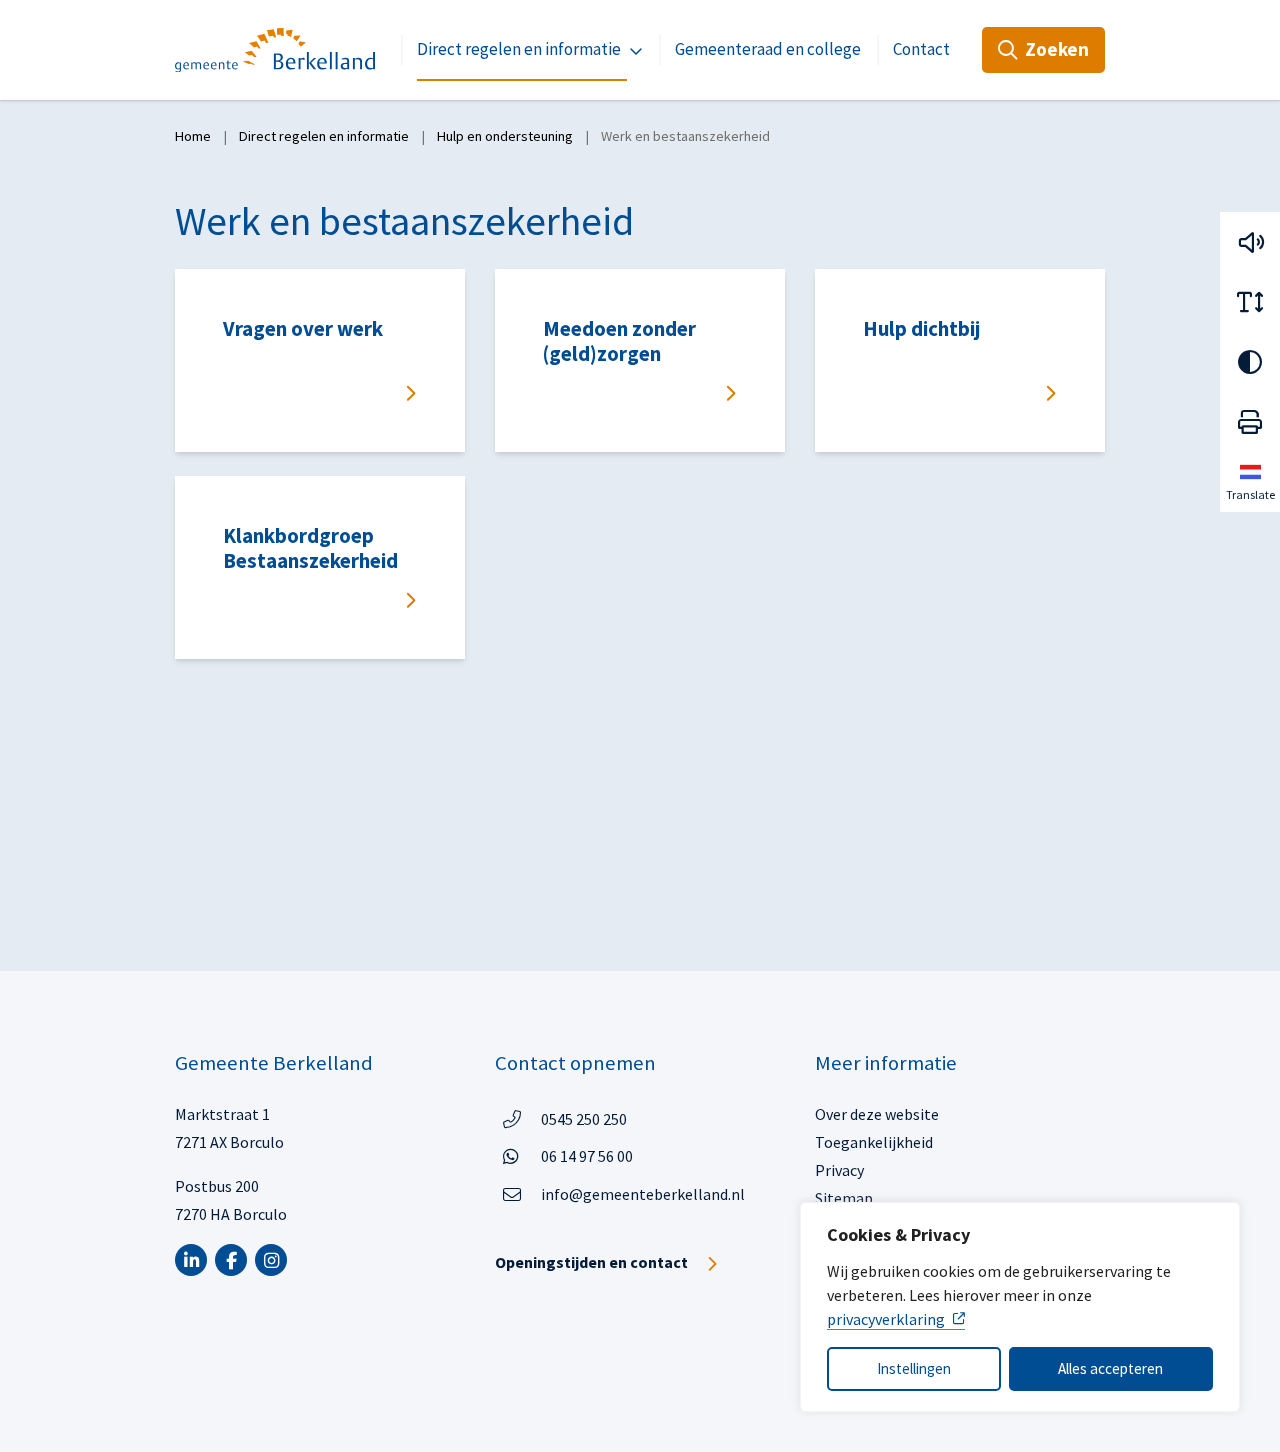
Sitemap (844, 1198)
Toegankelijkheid (874, 1142)
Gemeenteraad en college (768, 49)
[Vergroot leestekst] (1250, 302)
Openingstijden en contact (591, 1262)
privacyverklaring (886, 1319)
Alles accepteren (1110, 1368)
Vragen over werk (303, 329)
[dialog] (1020, 1307)
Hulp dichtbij (921, 329)
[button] (1250, 242)
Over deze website (877, 1114)
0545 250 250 (584, 1118)
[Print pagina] (1250, 422)
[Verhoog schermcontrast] (1250, 362)
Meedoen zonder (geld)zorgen (619, 341)
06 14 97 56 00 (587, 1155)
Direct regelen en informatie (519, 49)
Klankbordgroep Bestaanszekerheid (310, 548)
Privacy (839, 1170)
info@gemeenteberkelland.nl (643, 1194)
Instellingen (914, 1368)
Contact (921, 49)
